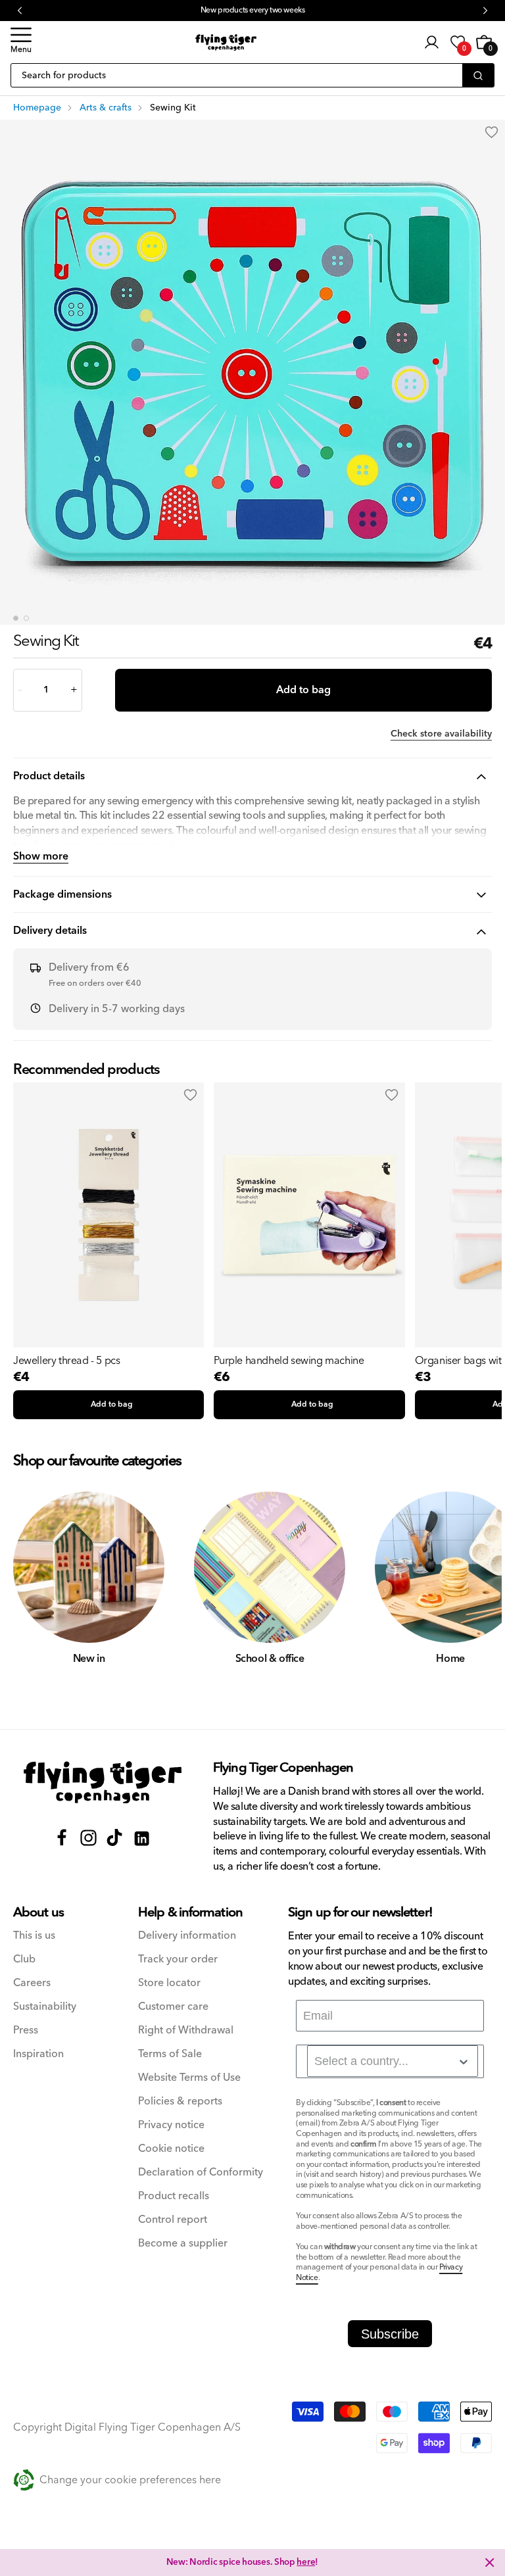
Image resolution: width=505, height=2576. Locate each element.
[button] (21, 42)
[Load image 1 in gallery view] (16, 618)
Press (26, 2030)
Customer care (173, 2007)
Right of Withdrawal (186, 2030)
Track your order (178, 1959)
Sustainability (45, 2007)
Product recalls (174, 2196)
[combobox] (393, 2061)
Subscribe (390, 2334)
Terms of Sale (170, 2054)
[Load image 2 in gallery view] (26, 618)
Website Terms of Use (189, 2078)
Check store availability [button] (441, 734)
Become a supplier (183, 2244)
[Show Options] (464, 2062)
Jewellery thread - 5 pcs (66, 1361)
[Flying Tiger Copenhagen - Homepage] (226, 42)
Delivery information (187, 1936)
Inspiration (38, 2054)
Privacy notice (171, 2125)
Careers (32, 1983)
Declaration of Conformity (201, 2173)
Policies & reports (180, 2102)
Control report (173, 2220)
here (306, 2562)
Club (24, 1959)
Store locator (169, 1983)
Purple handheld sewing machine (289, 1361)
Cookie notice (171, 2149)
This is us (34, 1936)
